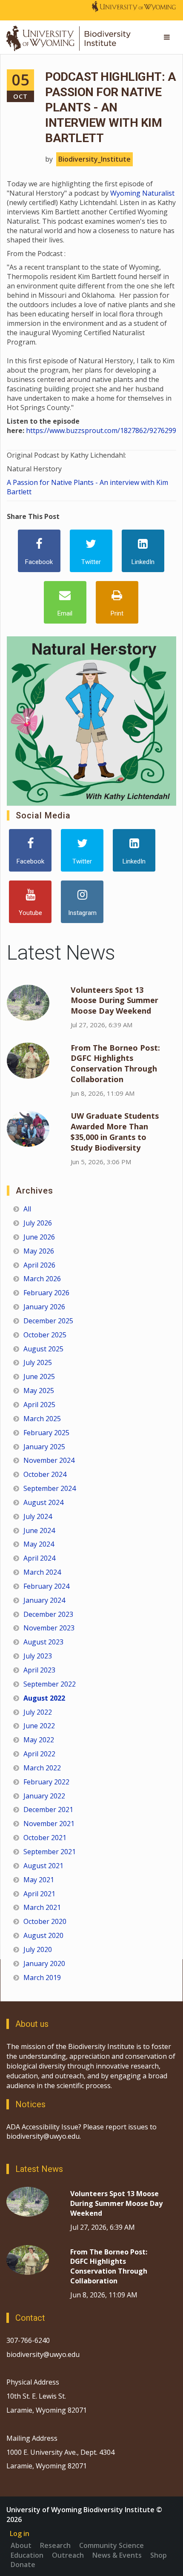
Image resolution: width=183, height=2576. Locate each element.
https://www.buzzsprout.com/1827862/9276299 (101, 430)
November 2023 (49, 1628)
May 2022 (39, 1740)
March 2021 (42, 1907)
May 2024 (39, 1544)
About (21, 2545)
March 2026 (42, 1279)
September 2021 (50, 1852)
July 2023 (38, 1656)
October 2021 (45, 1838)
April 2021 (39, 1894)
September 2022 (50, 1684)
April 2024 (39, 1558)
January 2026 (44, 1307)
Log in (20, 2533)
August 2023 (43, 1642)
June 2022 (39, 1726)
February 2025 (46, 1433)
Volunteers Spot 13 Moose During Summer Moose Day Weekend (114, 1000)
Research (55, 2545)
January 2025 (44, 1447)
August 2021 (43, 1866)
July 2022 (38, 1712)
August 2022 (44, 1698)
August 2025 (43, 1349)
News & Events (117, 2555)
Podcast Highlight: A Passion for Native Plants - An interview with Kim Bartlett (110, 107)
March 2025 (42, 1419)
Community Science (112, 2545)
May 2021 (39, 1880)
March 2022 (42, 1768)
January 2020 (44, 1963)
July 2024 (38, 1516)
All (27, 1209)
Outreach (68, 2555)
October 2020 (45, 1921)
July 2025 (38, 1362)
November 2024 (49, 1460)
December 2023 (48, 1614)
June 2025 (39, 1376)
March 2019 (42, 1978)
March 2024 (42, 1572)
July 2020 (38, 1949)
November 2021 (49, 1824)
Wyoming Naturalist (142, 193)
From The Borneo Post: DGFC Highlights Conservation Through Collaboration (115, 1064)
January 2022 (44, 1796)
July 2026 (38, 1223)
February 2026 (46, 1293)
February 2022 (46, 1782)
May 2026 (39, 1251)
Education (27, 2555)
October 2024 (45, 1474)
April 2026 (39, 1265)
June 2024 (39, 1530)
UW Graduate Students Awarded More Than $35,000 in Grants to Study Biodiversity (115, 1132)
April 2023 (39, 1670)
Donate (23, 2565)
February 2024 (46, 1586)
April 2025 (39, 1405)
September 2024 (50, 1488)
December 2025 (48, 1321)
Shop (159, 2555)
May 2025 (39, 1391)
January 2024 (44, 1600)
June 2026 (39, 1237)
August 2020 (43, 1935)
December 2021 (48, 1809)
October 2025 (45, 1335)
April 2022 (39, 1754)
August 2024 (43, 1502)
